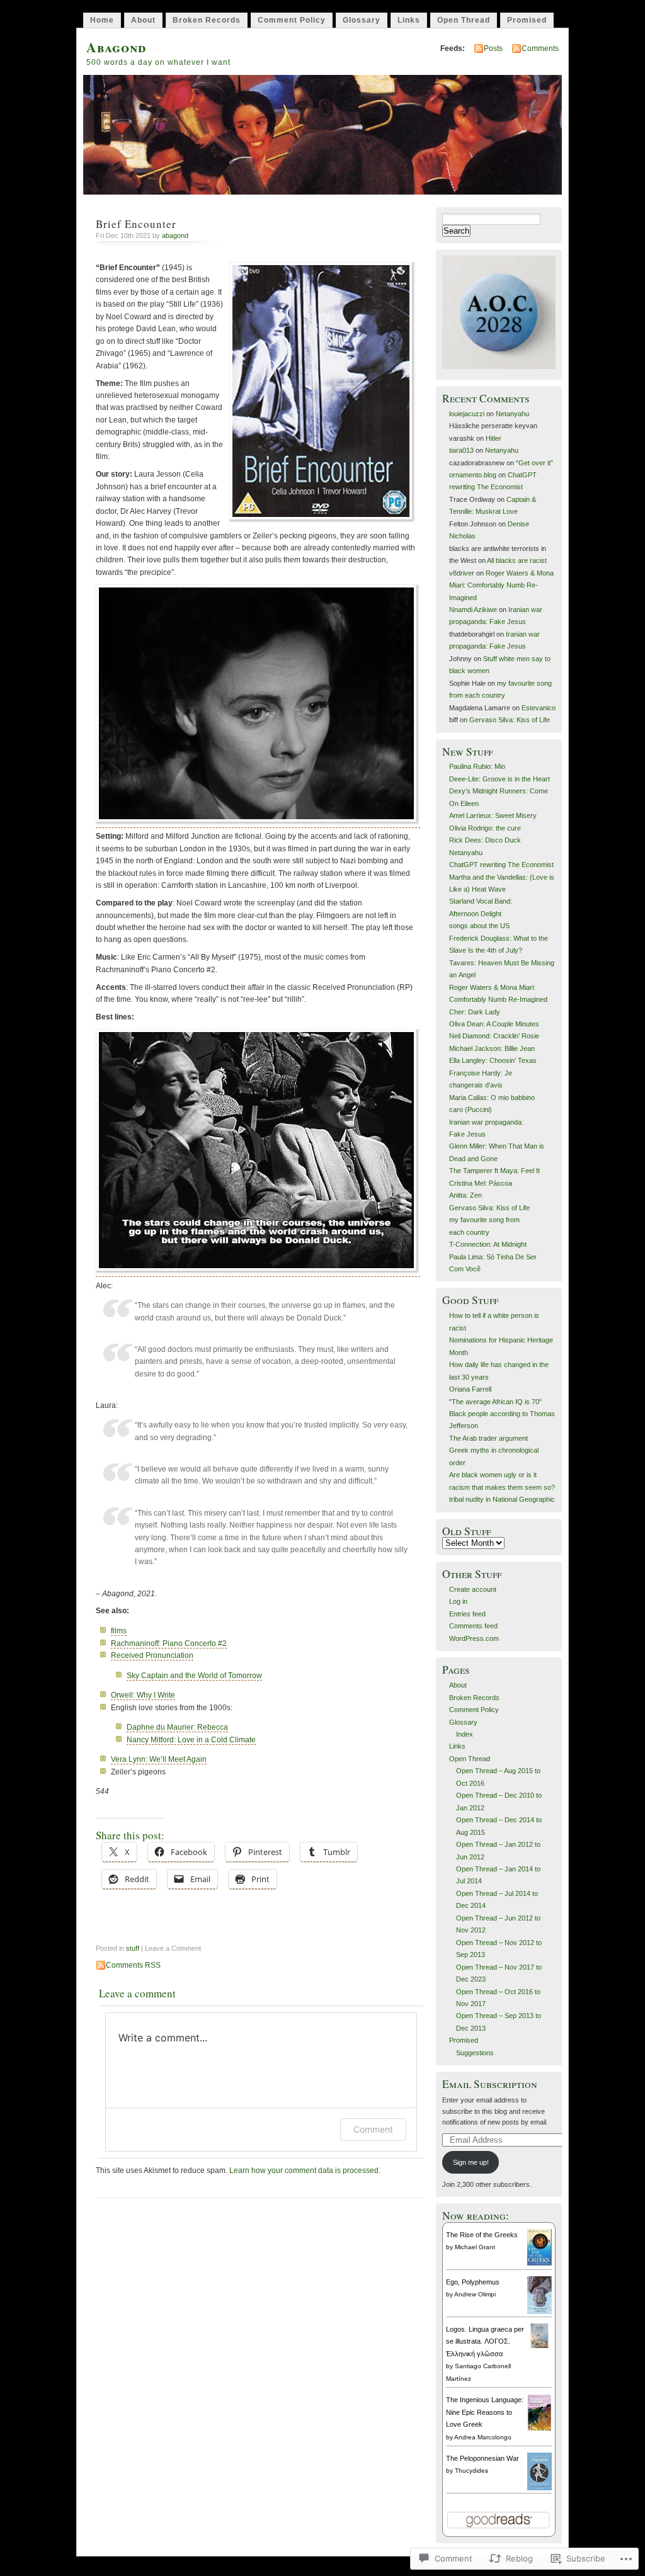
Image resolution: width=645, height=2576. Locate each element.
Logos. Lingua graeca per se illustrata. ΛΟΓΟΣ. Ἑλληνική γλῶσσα (485, 2341)
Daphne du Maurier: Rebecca (177, 1727)
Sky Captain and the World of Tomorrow (194, 1676)
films (119, 1631)
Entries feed (467, 1614)
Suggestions (475, 2053)
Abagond (116, 47)
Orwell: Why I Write (143, 1695)
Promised (527, 20)
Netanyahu (512, 414)
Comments (540, 48)
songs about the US (479, 926)
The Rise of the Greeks (482, 2235)
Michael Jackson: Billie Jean (492, 1048)
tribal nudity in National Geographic (502, 1499)
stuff (133, 1948)
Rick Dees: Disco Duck (485, 840)
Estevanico (539, 708)
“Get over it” (534, 463)
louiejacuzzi (467, 414)
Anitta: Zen (465, 1195)
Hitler (494, 438)
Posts (493, 48)
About (143, 20)
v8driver (462, 573)
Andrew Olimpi (475, 2294)
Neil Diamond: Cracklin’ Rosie (494, 1036)
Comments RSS (133, 1965)
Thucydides (471, 2471)
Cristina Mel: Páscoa (481, 1183)
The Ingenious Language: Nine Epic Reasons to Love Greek (485, 2412)
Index (465, 1734)
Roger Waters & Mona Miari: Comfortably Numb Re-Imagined (501, 585)
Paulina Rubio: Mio (477, 766)
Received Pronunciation (152, 1655)
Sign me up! (471, 2162)
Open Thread (464, 20)
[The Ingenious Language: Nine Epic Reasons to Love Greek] (539, 2429)
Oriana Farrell (470, 1389)
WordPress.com (474, 1638)
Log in (458, 1601)
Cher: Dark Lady (475, 1012)
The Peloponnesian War (482, 2458)
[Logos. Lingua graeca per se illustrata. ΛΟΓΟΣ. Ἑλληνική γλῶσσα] (539, 2346)
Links (409, 20)
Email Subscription (490, 2084)
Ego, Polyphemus (473, 2282)
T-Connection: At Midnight (488, 1244)
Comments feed (473, 1626)
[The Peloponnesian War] (539, 2488)
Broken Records (207, 20)
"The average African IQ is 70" (495, 1402)
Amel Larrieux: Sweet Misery (493, 815)
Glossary (362, 20)
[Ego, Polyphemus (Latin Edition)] (539, 2313)
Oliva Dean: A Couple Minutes (494, 1024)
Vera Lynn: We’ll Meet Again (159, 1759)
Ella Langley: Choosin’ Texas (493, 1060)
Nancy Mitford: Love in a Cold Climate (191, 1740)
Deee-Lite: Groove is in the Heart (499, 779)
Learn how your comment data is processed (304, 2170)
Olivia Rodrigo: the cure (485, 828)
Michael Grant (475, 2247)
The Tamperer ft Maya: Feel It (494, 1171)
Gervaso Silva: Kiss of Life (510, 720)
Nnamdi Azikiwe (473, 610)
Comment (373, 2129)
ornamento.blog (473, 475)
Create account (473, 1589)
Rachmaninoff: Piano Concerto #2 (169, 1643)
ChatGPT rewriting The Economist (501, 865)
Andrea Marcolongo (483, 2437)
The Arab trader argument (488, 1438)
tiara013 (461, 450)
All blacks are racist (517, 560)
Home (102, 20)
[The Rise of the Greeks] (539, 2263)
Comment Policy (292, 20)
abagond (175, 235)
